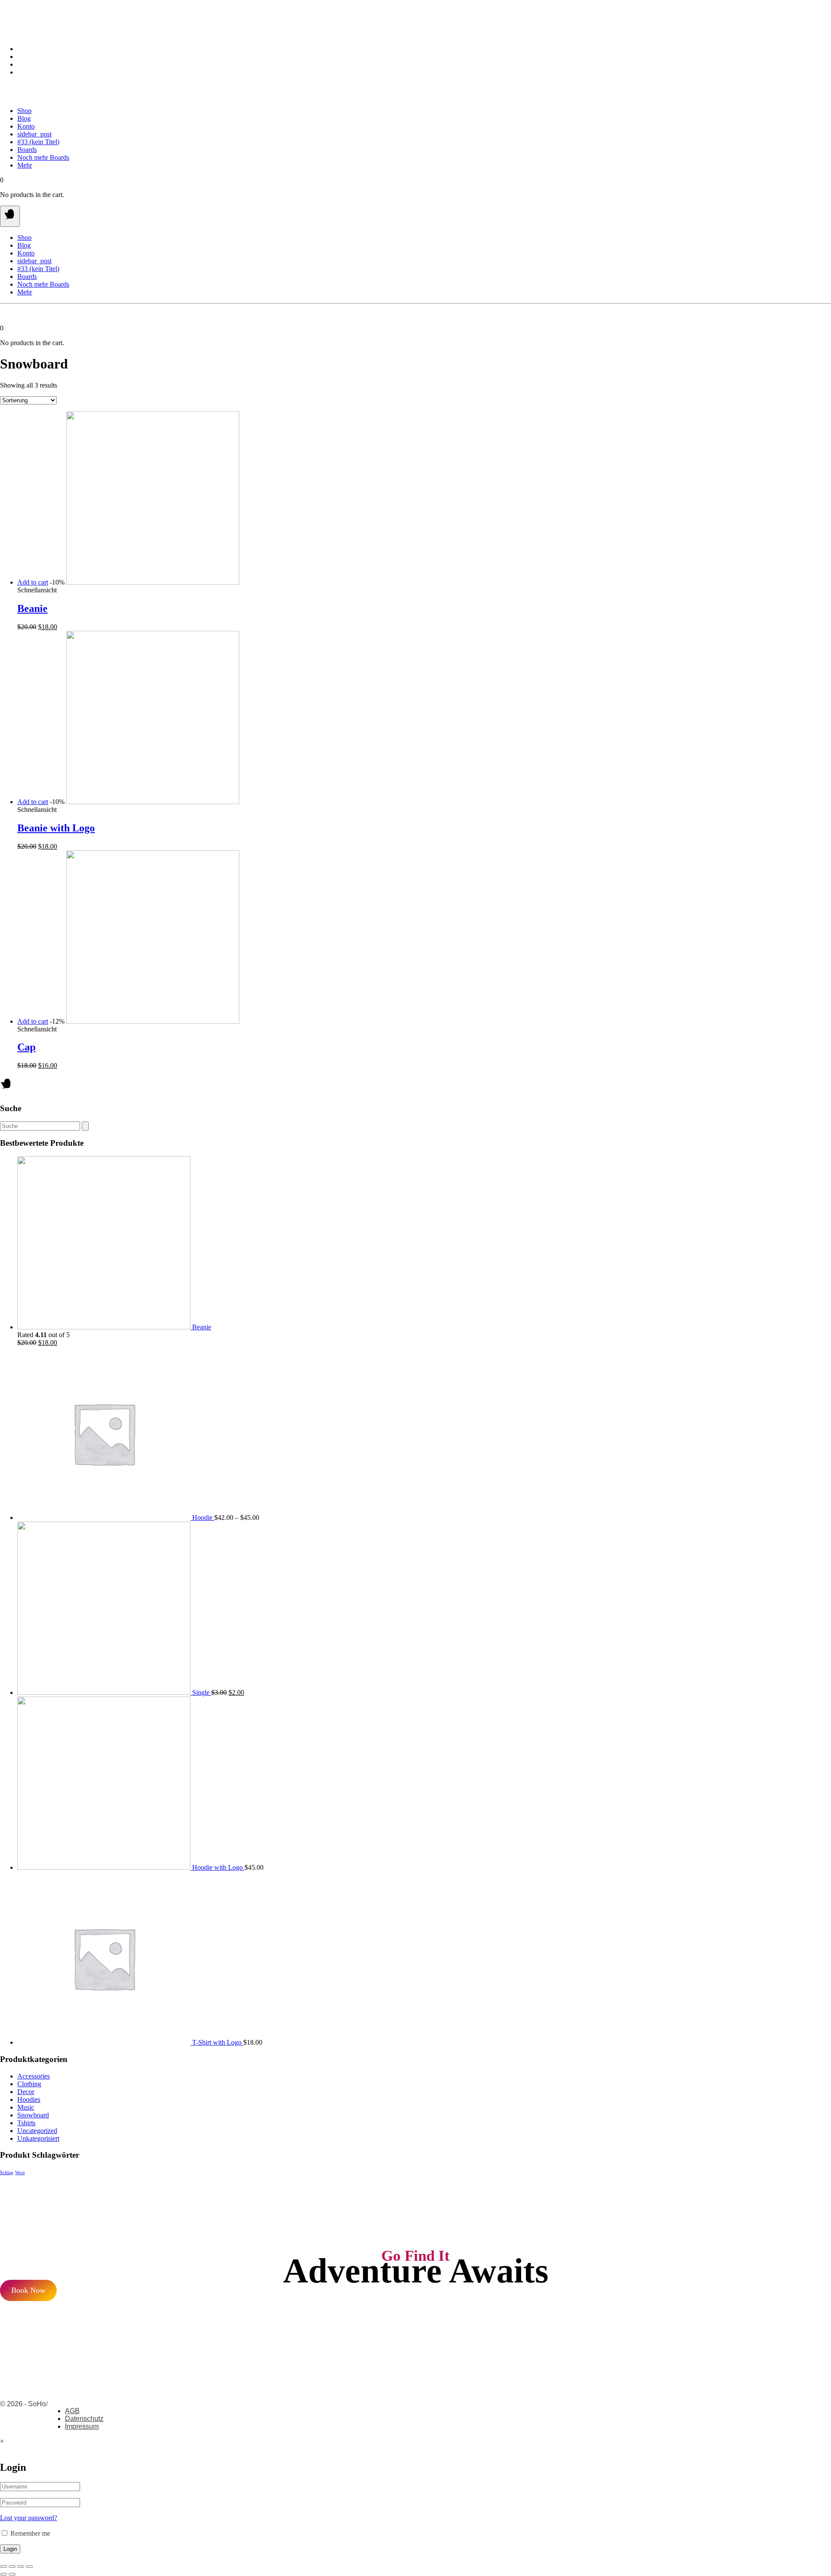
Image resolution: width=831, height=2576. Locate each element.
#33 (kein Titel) (38, 142)
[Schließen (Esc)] (3, 2566)
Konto (26, 126)
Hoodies (29, 2099)
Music (26, 2107)
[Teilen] (12, 2566)
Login (10, 2549)
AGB (72, 2411)
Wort (20, 2173)
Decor (26, 2092)
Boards (27, 150)
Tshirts (26, 2123)
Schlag (7, 2173)
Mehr (25, 165)
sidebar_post (34, 134)
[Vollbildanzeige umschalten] (21, 2566)
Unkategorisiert (38, 2138)
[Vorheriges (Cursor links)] (3, 2574)
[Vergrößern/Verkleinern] (29, 2566)
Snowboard (33, 2115)
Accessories (34, 2076)
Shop (24, 111)
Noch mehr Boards (43, 157)
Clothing (29, 2084)
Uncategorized (37, 2131)
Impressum (82, 2426)
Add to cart (33, 582)
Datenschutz (84, 2419)
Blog (24, 118)
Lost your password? (29, 2518)
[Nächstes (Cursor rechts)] (12, 2574)
